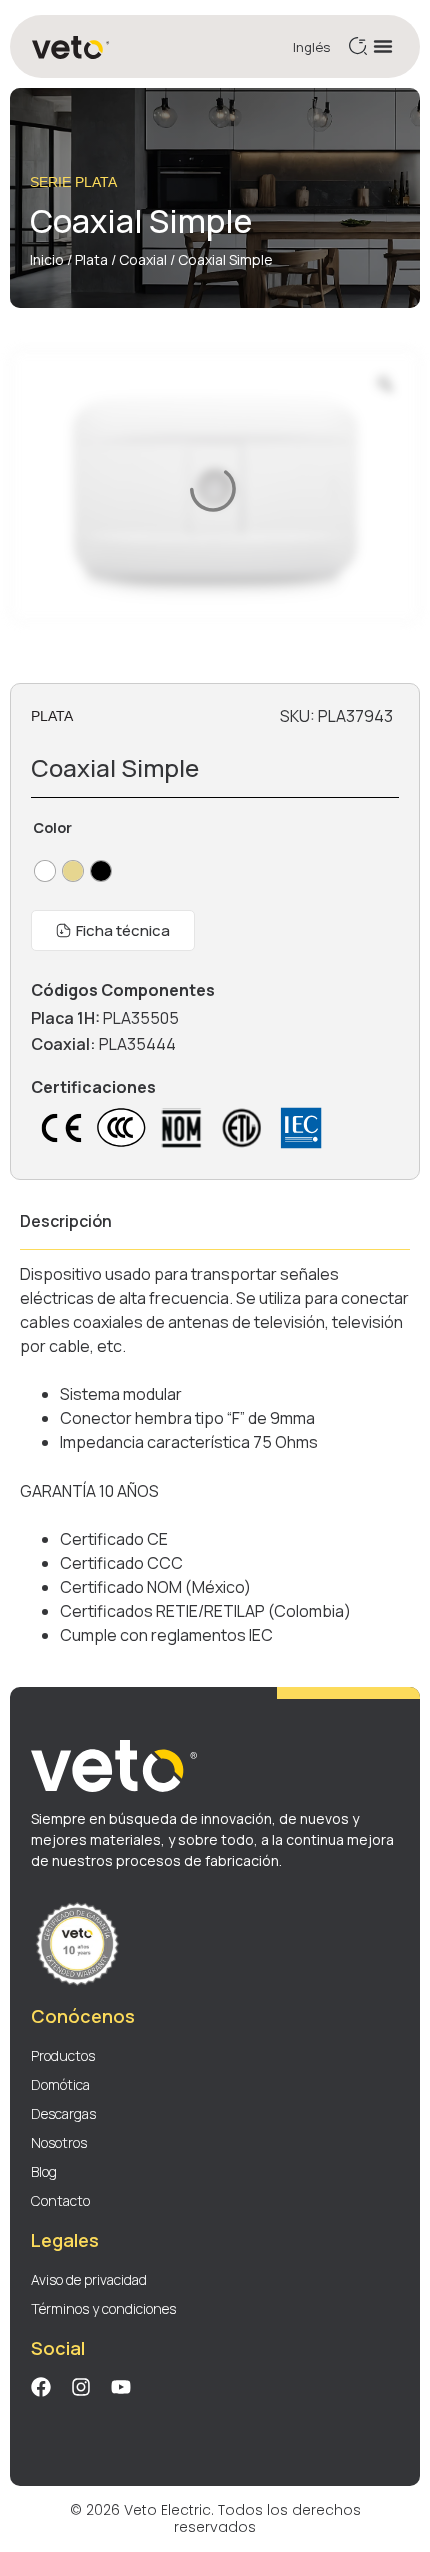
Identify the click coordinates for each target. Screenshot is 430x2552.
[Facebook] (41, 2387)
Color (52, 828)
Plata (91, 259)
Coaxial (143, 259)
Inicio (47, 259)
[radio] (45, 871)
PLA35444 (137, 1044)
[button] (383, 46)
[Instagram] (81, 2387)
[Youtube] (121, 2387)
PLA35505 (141, 1018)
